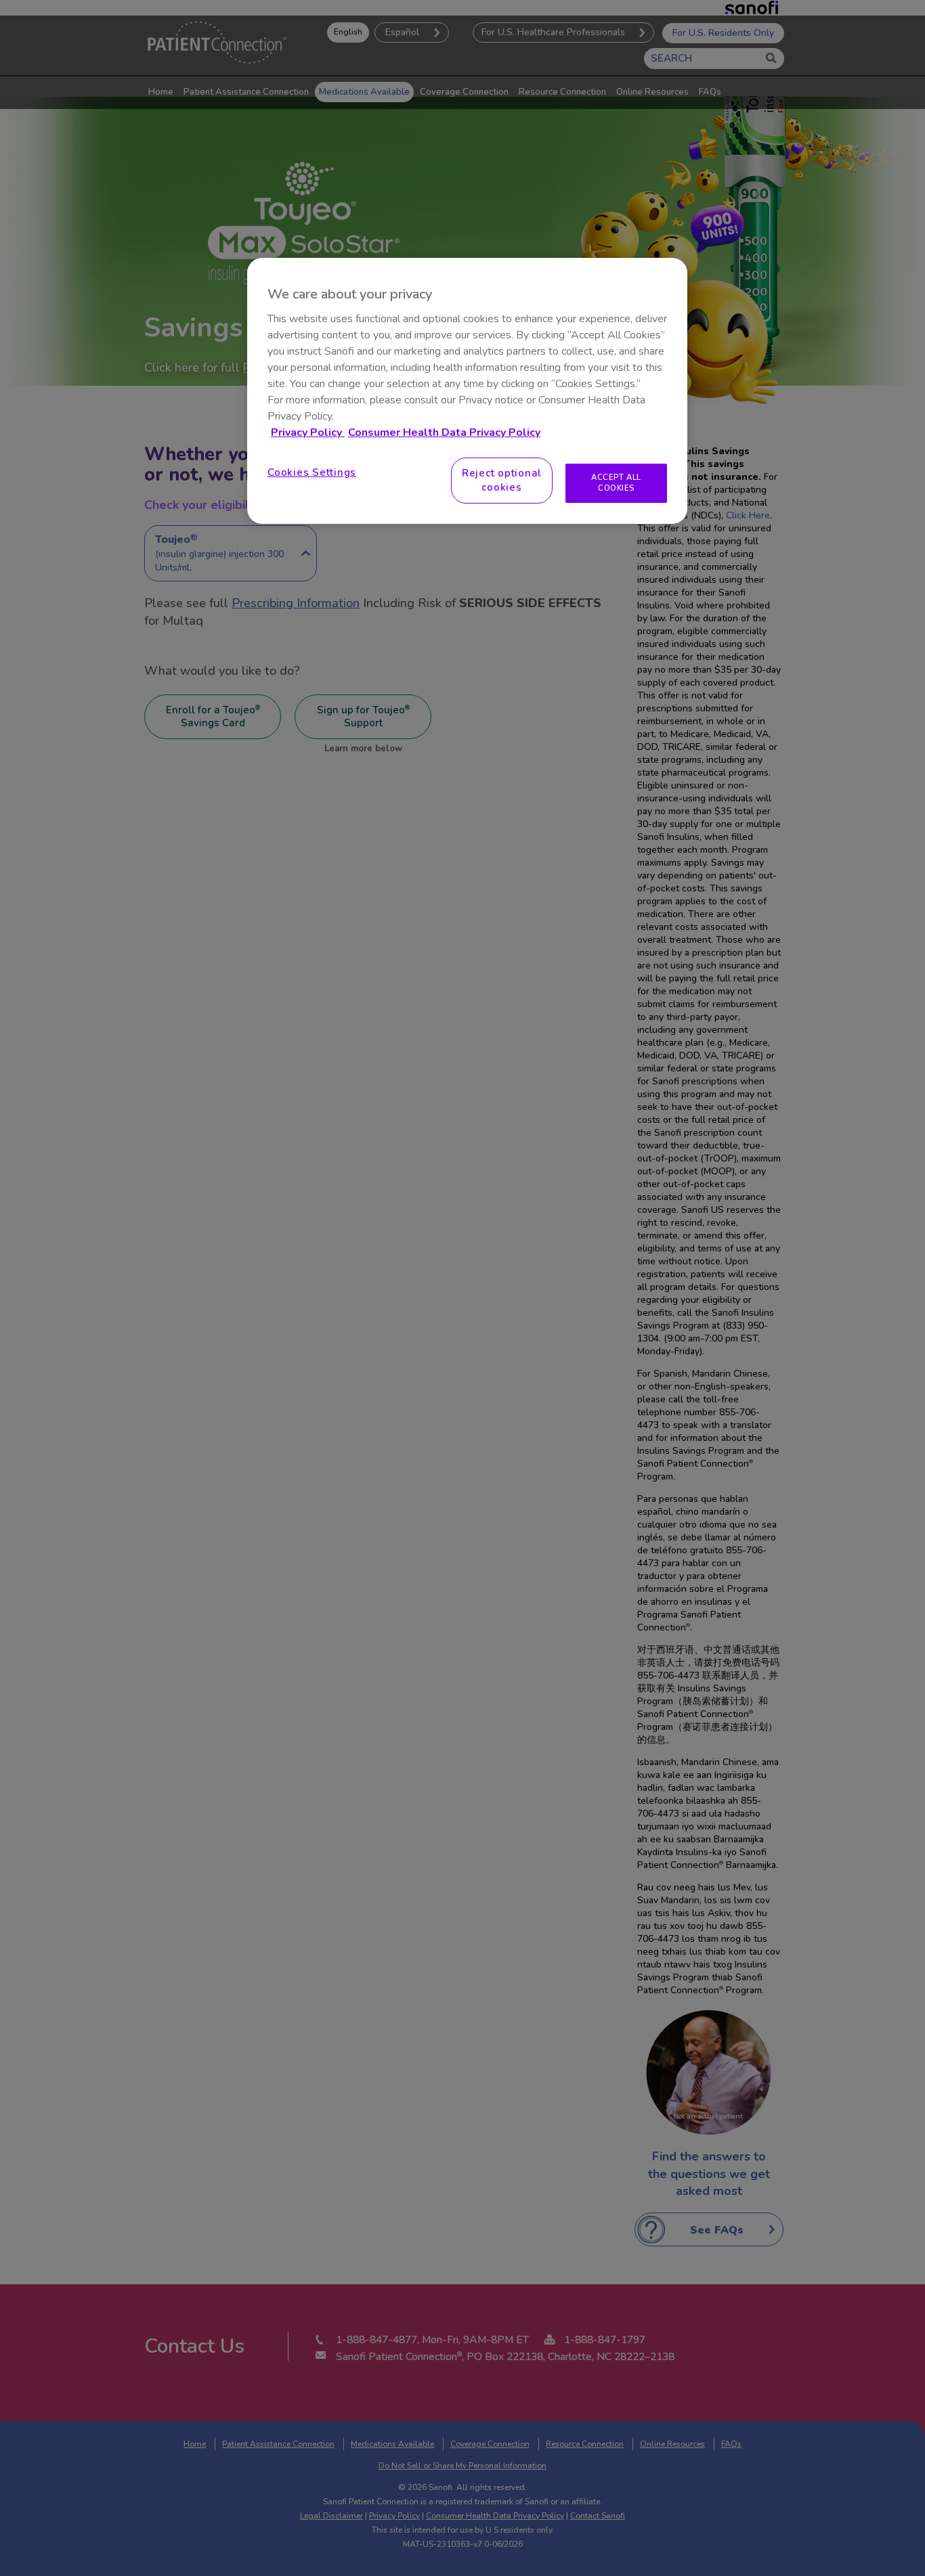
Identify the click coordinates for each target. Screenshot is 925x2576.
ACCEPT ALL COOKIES (616, 483)
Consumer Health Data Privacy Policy (444, 432)
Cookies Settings (312, 472)
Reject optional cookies (502, 480)
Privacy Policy (308, 432)
